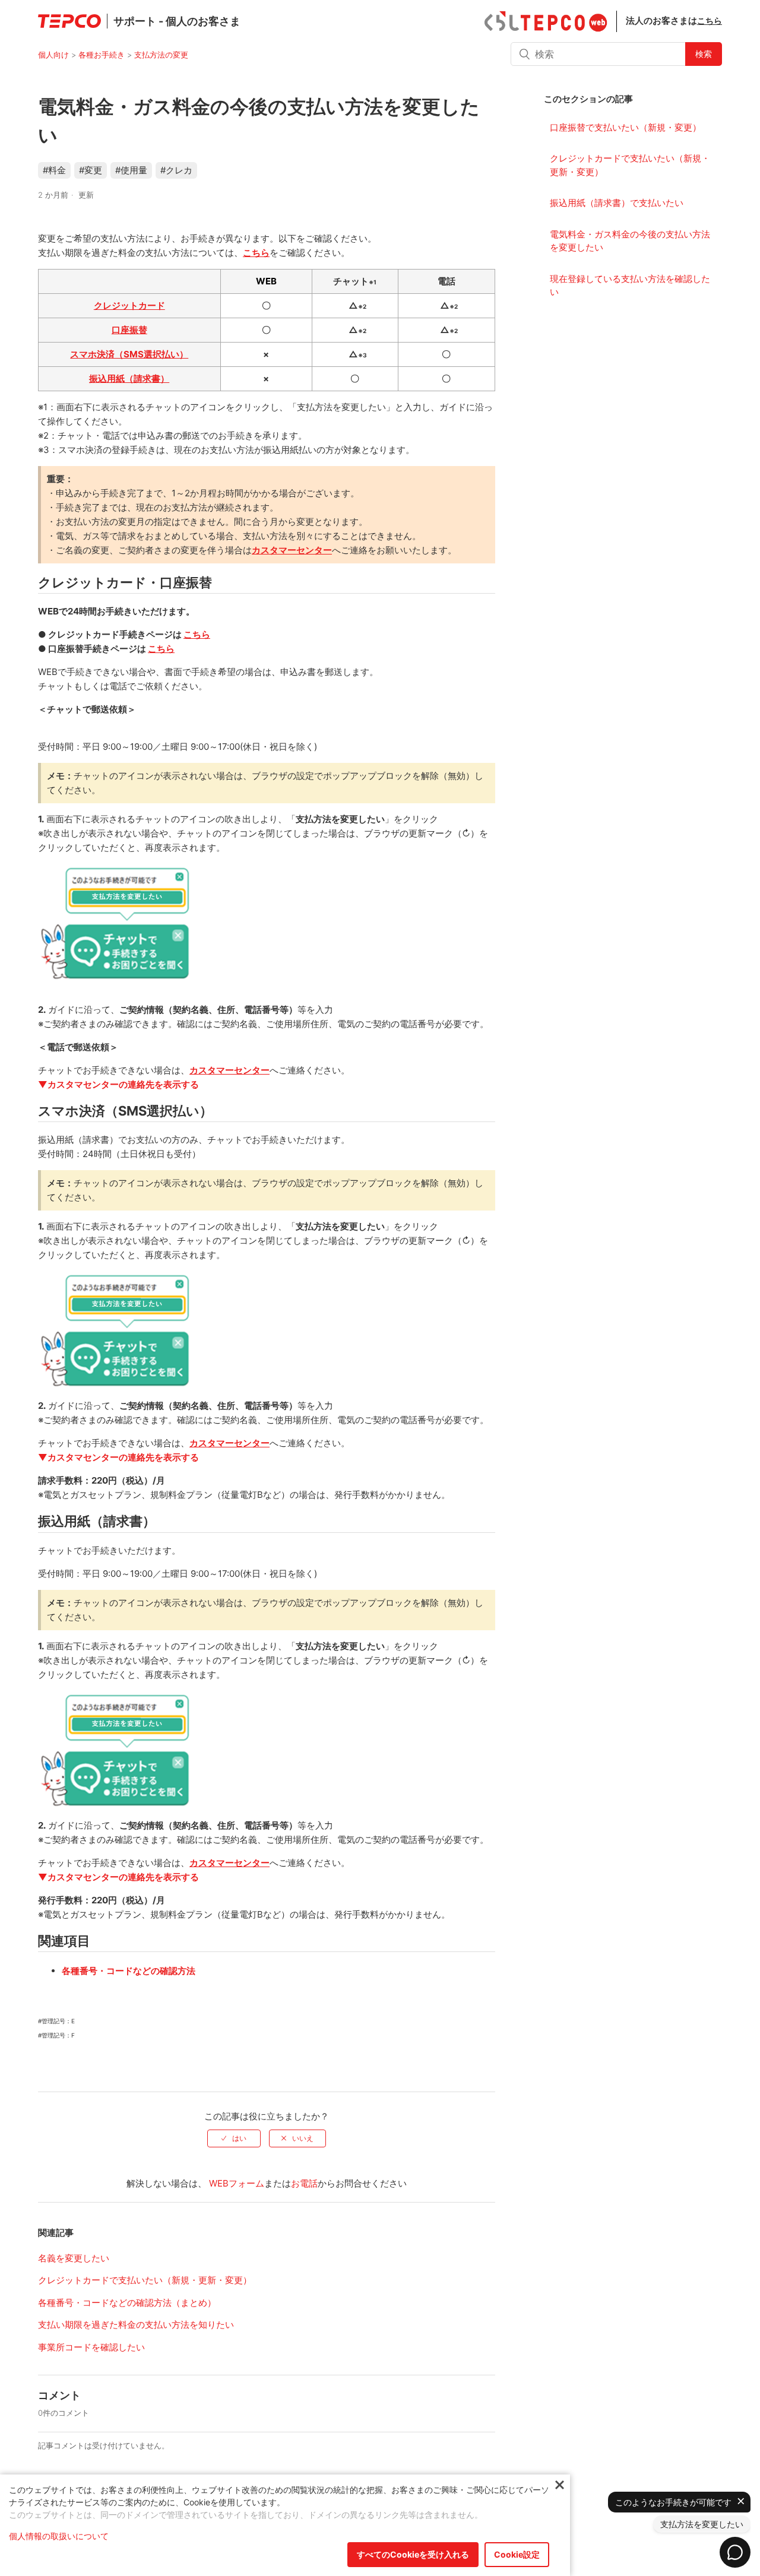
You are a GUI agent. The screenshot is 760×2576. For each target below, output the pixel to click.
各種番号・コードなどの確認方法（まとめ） (127, 2303)
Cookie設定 (517, 2554)
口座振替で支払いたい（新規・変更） (626, 127)
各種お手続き (102, 55)
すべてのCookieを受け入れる (413, 2554)
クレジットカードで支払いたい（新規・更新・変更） (630, 165)
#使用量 (131, 170)
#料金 (54, 170)
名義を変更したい (74, 2258)
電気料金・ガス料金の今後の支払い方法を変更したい (630, 241)
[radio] (234, 2138)
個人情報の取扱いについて (59, 2536)
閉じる (560, 2485)
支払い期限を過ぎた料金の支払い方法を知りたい (136, 2325)
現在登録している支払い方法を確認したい (630, 286)
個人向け (53, 55)
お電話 (304, 2183)
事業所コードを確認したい (91, 2347)
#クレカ (176, 170)
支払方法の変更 (161, 55)
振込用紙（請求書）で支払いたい (617, 203)
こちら (710, 20)
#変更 (91, 170)
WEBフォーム (237, 2183)
